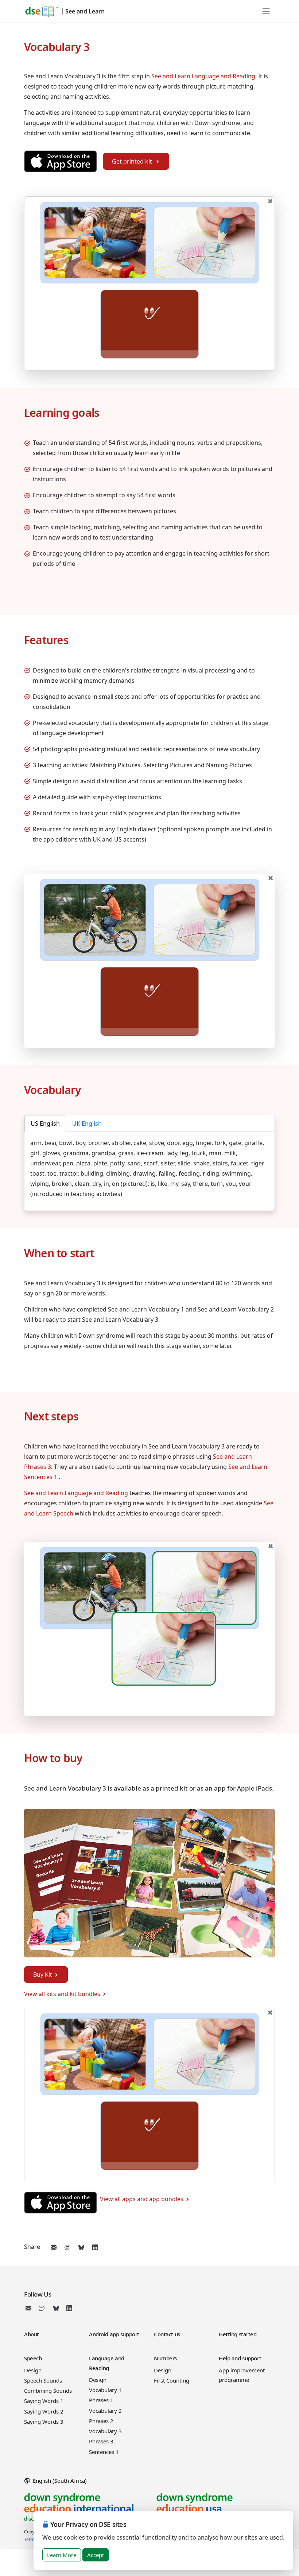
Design (33, 2370)
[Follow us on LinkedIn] (69, 2308)
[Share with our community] (67, 2247)
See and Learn (85, 11)
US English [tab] (45, 1124)
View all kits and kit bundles (62, 1994)
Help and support (240, 2358)
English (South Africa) (59, 2481)
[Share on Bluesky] (81, 2247)
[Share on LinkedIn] (95, 2247)
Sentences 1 (104, 2452)
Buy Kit (43, 1975)
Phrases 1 (101, 2400)
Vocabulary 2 (105, 2411)
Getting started (238, 2334)
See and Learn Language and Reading (203, 76)
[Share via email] (54, 2247)
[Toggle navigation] (266, 11)
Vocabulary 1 (105, 2390)
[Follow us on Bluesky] (56, 2308)
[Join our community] (43, 2308)
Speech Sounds (43, 2380)
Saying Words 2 (44, 2411)
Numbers (165, 2358)
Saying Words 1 (44, 2401)
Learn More (62, 2555)
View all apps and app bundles (142, 2199)
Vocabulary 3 (105, 2431)
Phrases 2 (101, 2421)
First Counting (172, 2380)
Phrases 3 (101, 2441)
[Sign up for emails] (30, 2308)
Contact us (167, 2334)
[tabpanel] (149, 1168)
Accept (96, 2555)
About (32, 2334)
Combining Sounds (48, 2391)
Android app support (114, 2334)
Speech (33, 2358)
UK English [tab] (87, 1124)
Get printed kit (133, 161)
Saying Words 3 (44, 2422)
